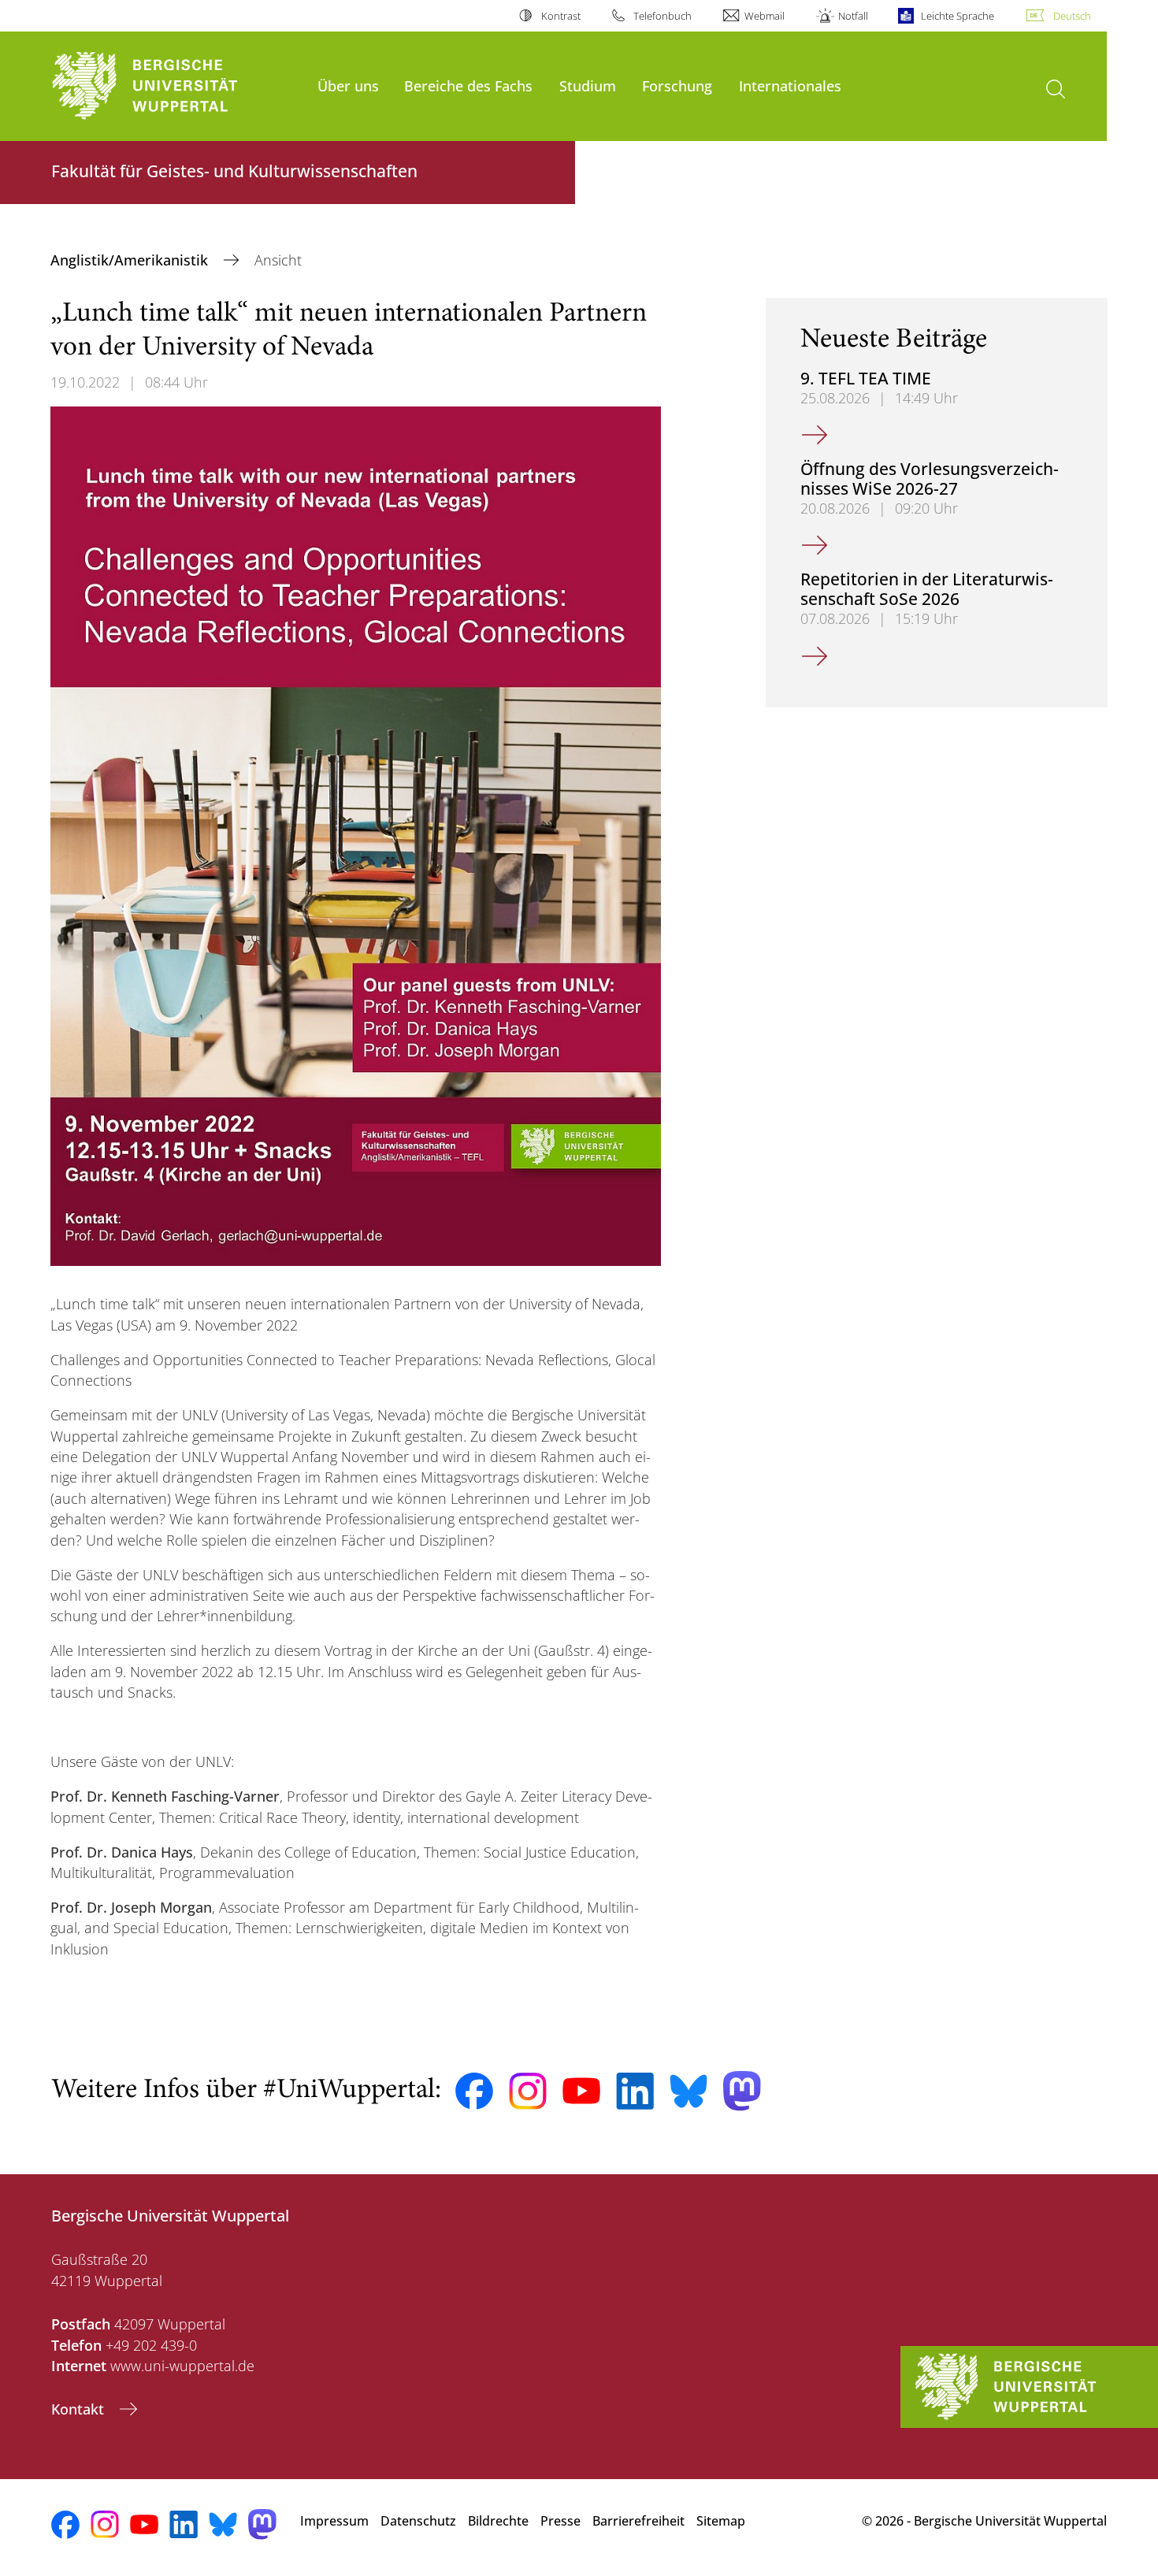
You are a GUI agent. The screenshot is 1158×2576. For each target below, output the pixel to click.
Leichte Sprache (958, 16)
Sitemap (721, 2521)
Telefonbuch (663, 16)
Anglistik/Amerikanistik (131, 260)
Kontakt (80, 2409)
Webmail (765, 16)
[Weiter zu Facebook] (474, 2092)
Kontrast (560, 16)
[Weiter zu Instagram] (528, 2092)
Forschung (677, 85)
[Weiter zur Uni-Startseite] (176, 86)
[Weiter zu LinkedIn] (635, 2091)
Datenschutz (418, 2521)
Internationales (790, 85)
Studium (588, 85)
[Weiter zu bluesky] (688, 2091)
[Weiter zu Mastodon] (742, 2091)
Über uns (348, 85)
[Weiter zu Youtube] (581, 2091)
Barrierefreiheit (638, 2521)
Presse (560, 2521)
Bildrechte (498, 2521)
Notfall (853, 16)
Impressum (334, 2521)
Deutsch (1072, 16)
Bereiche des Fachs (468, 85)
